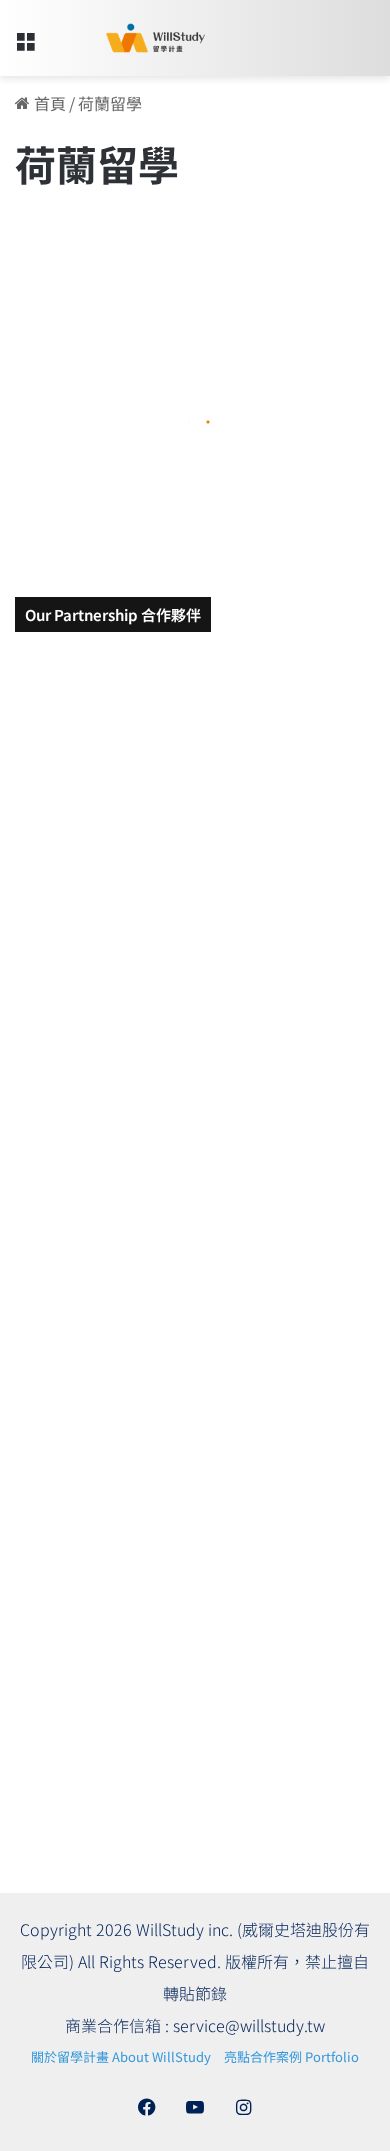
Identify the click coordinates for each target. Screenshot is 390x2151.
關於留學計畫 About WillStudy (121, 2056)
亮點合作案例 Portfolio (291, 2056)
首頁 (48, 103)
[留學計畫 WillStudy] (130, 38)
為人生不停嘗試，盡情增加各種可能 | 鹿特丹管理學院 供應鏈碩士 (189, 456)
